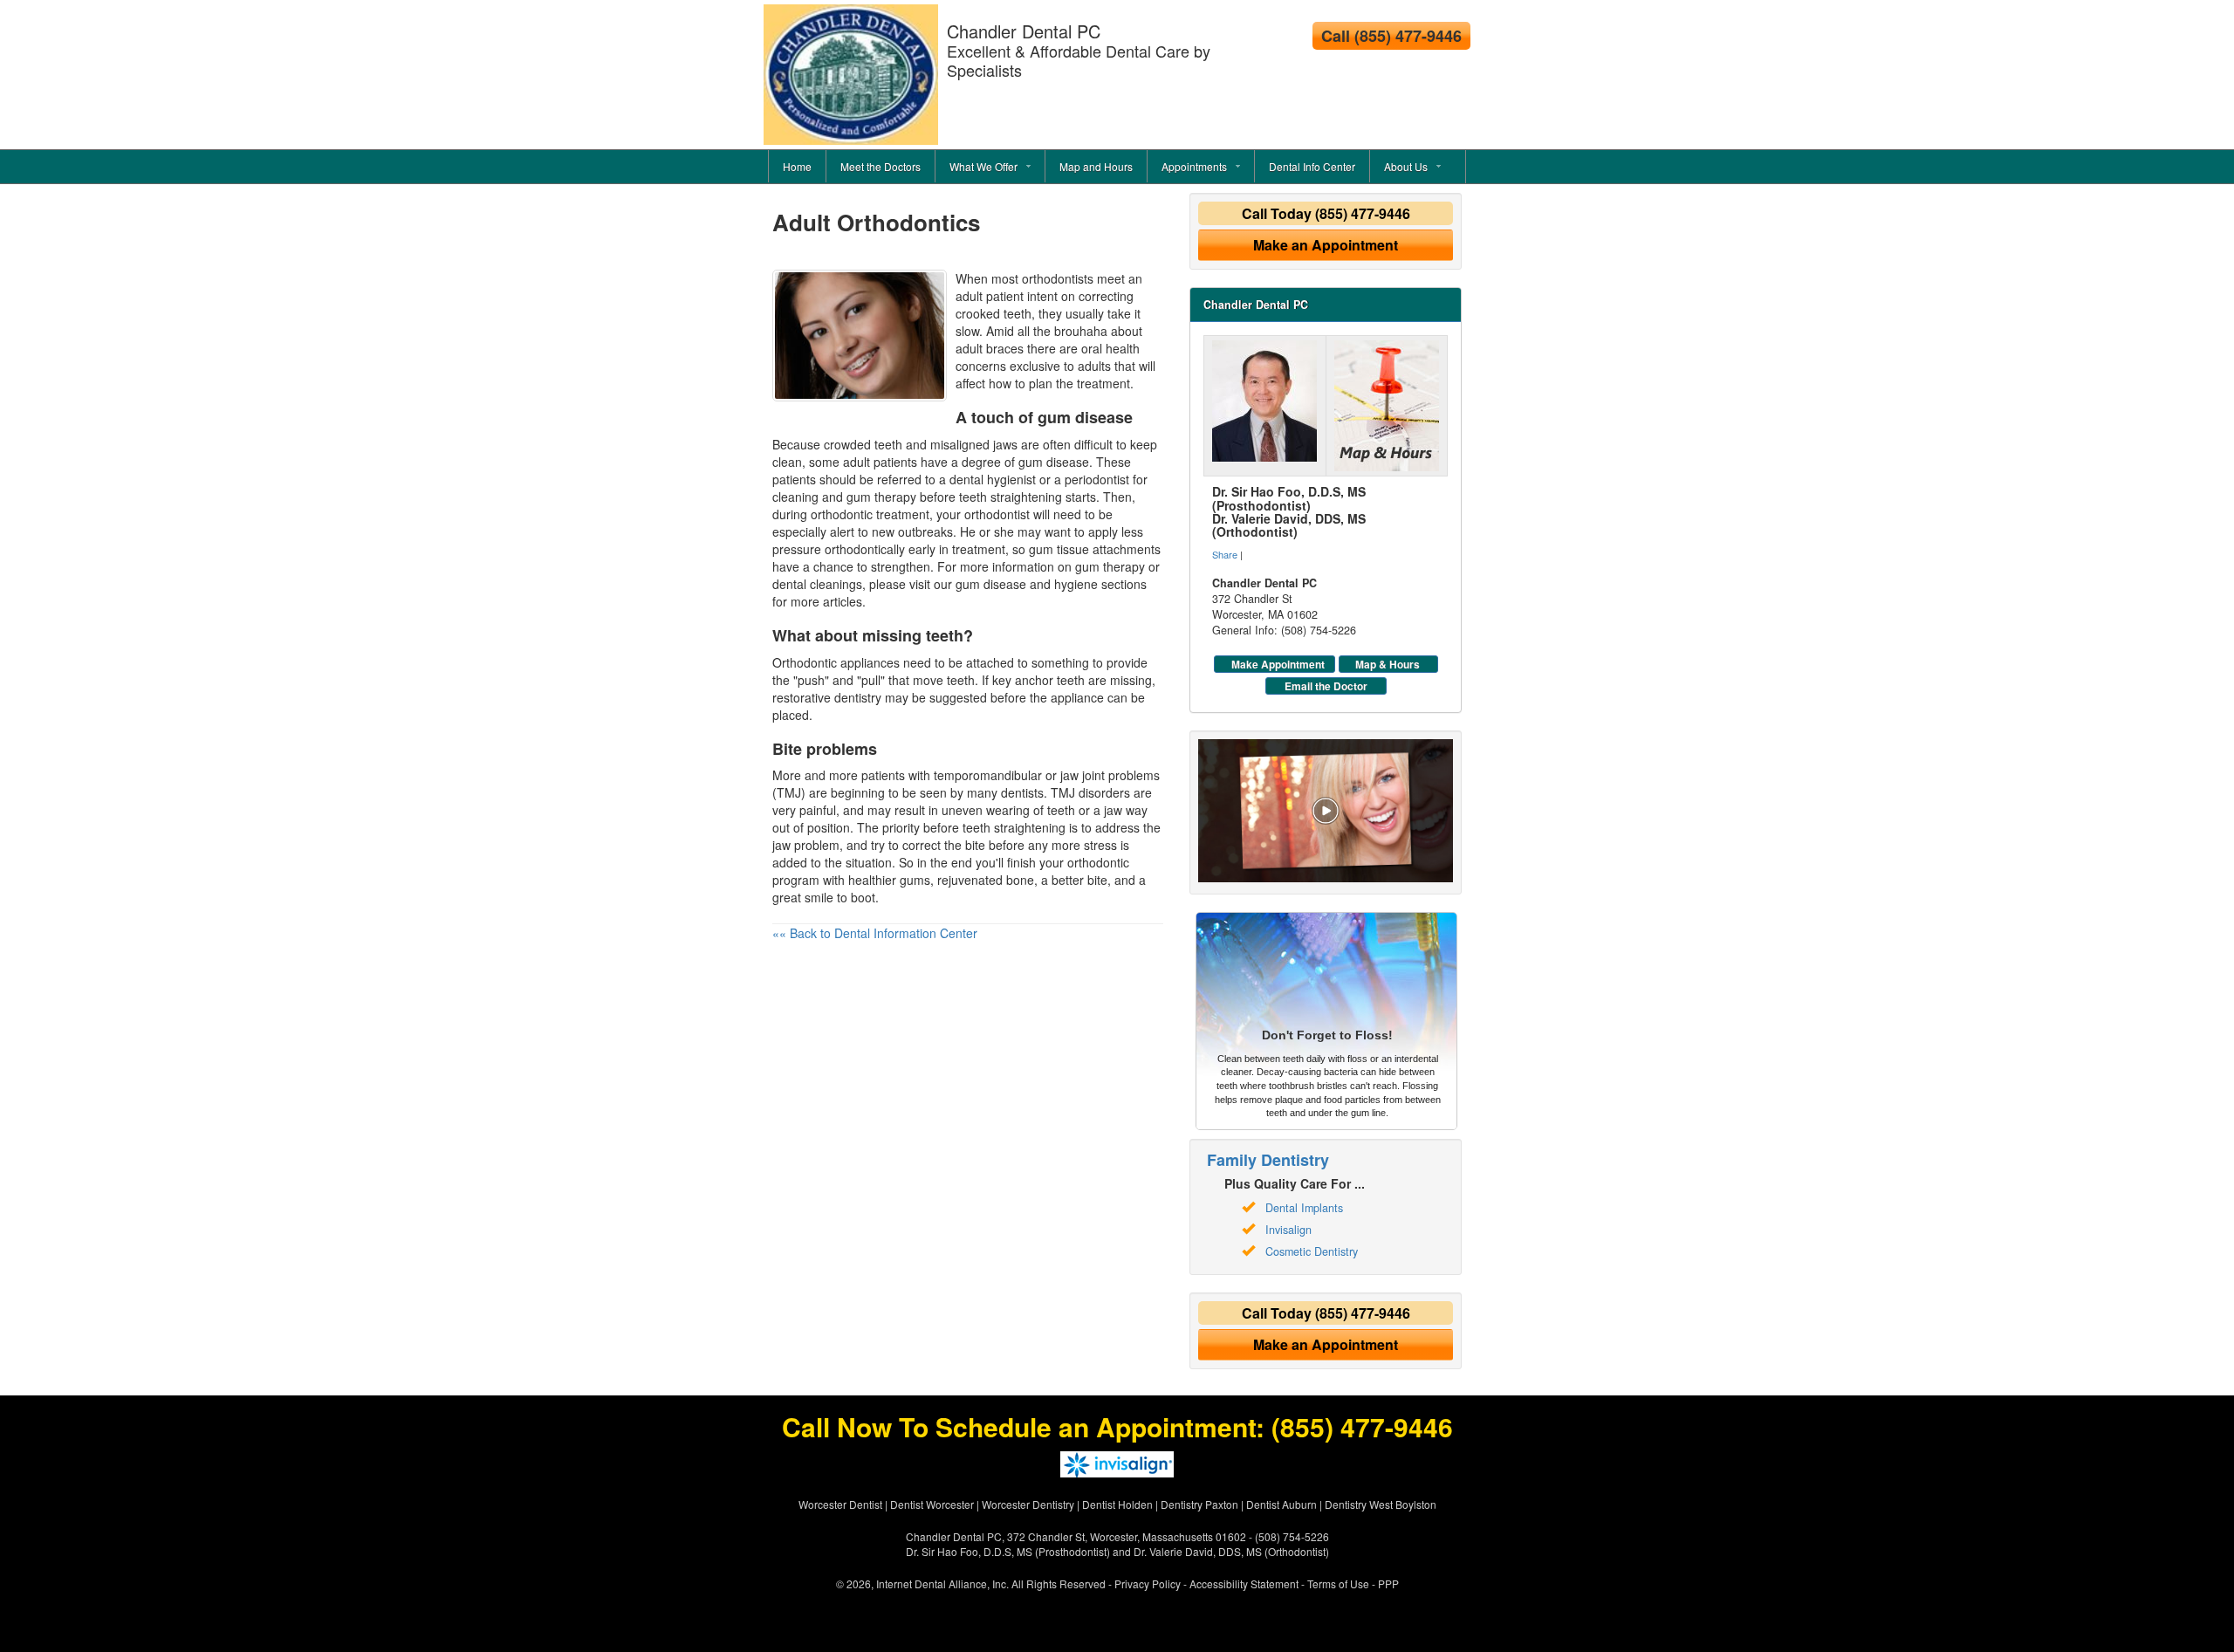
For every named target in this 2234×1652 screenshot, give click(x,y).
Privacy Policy (1148, 1583)
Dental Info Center (1312, 166)
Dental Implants (1304, 1208)
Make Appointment (1278, 664)
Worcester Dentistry (1028, 1504)
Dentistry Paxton (1199, 1504)
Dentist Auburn (1281, 1504)
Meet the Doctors (881, 166)
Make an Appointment (1326, 245)
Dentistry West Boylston (1381, 1504)
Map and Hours (1096, 166)
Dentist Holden (1117, 1504)
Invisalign (1288, 1230)
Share (1225, 554)
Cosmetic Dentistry (1312, 1251)
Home (797, 166)
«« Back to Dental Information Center (875, 933)
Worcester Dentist (840, 1504)
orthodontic (842, 514)
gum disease (991, 584)
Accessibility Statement (1244, 1583)
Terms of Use (1338, 1583)
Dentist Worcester (932, 1504)
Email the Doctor (1326, 686)
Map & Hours (1388, 664)
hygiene (1076, 584)
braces (1005, 348)
